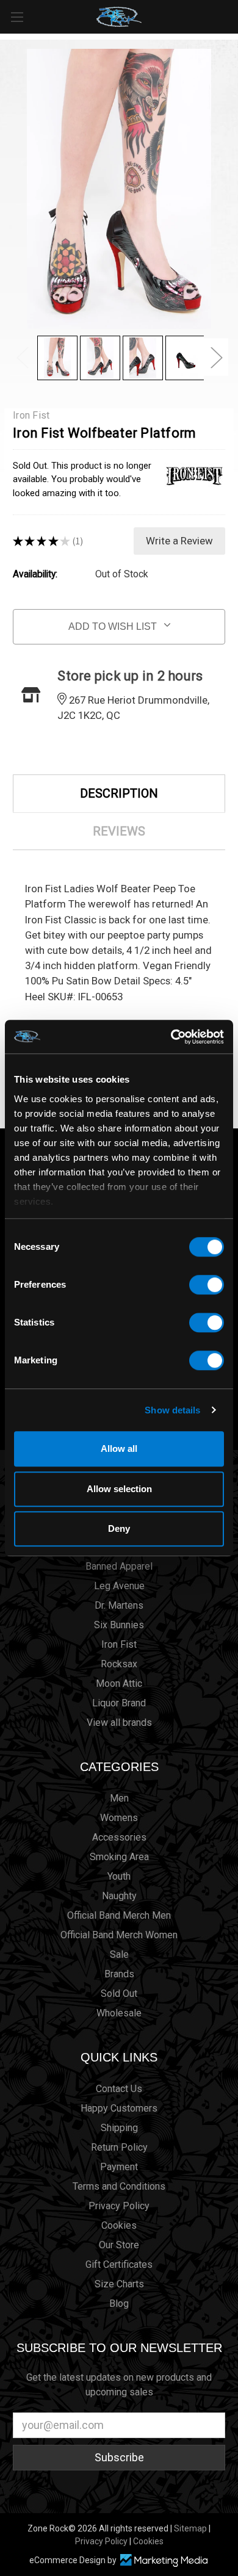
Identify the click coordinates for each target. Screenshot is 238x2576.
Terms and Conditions (119, 2186)
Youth (119, 1876)
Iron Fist (119, 1644)
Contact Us (119, 2089)
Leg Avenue (119, 1586)
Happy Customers (119, 2108)
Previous (22, 357)
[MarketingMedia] (164, 2560)
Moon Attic (119, 1683)
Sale (119, 1954)
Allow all (119, 1449)
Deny (119, 1528)
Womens (119, 1818)
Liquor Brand (119, 1703)
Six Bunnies (119, 1625)
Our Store (119, 2245)
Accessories (119, 1837)
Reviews (119, 831)
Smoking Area (119, 1857)
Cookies (119, 2225)
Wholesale (119, 2013)
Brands (119, 1974)
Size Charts (119, 2284)
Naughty (119, 1896)
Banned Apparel (119, 1566)
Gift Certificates (119, 2264)
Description (119, 793)
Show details (172, 1410)
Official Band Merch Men (119, 1915)
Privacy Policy (119, 2206)
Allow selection (119, 1489)
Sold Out (119, 1993)
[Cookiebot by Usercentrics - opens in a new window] (171, 1037)
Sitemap (190, 2528)
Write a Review (179, 541)
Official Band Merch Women (119, 1935)
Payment (119, 2167)
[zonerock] (231, 16)
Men (119, 1798)
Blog (119, 2304)
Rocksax (119, 1664)
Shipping (119, 2128)
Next (216, 357)
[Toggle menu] (17, 17)
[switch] (207, 1285)
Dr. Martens (119, 1605)
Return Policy (119, 2147)
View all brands (119, 1723)
